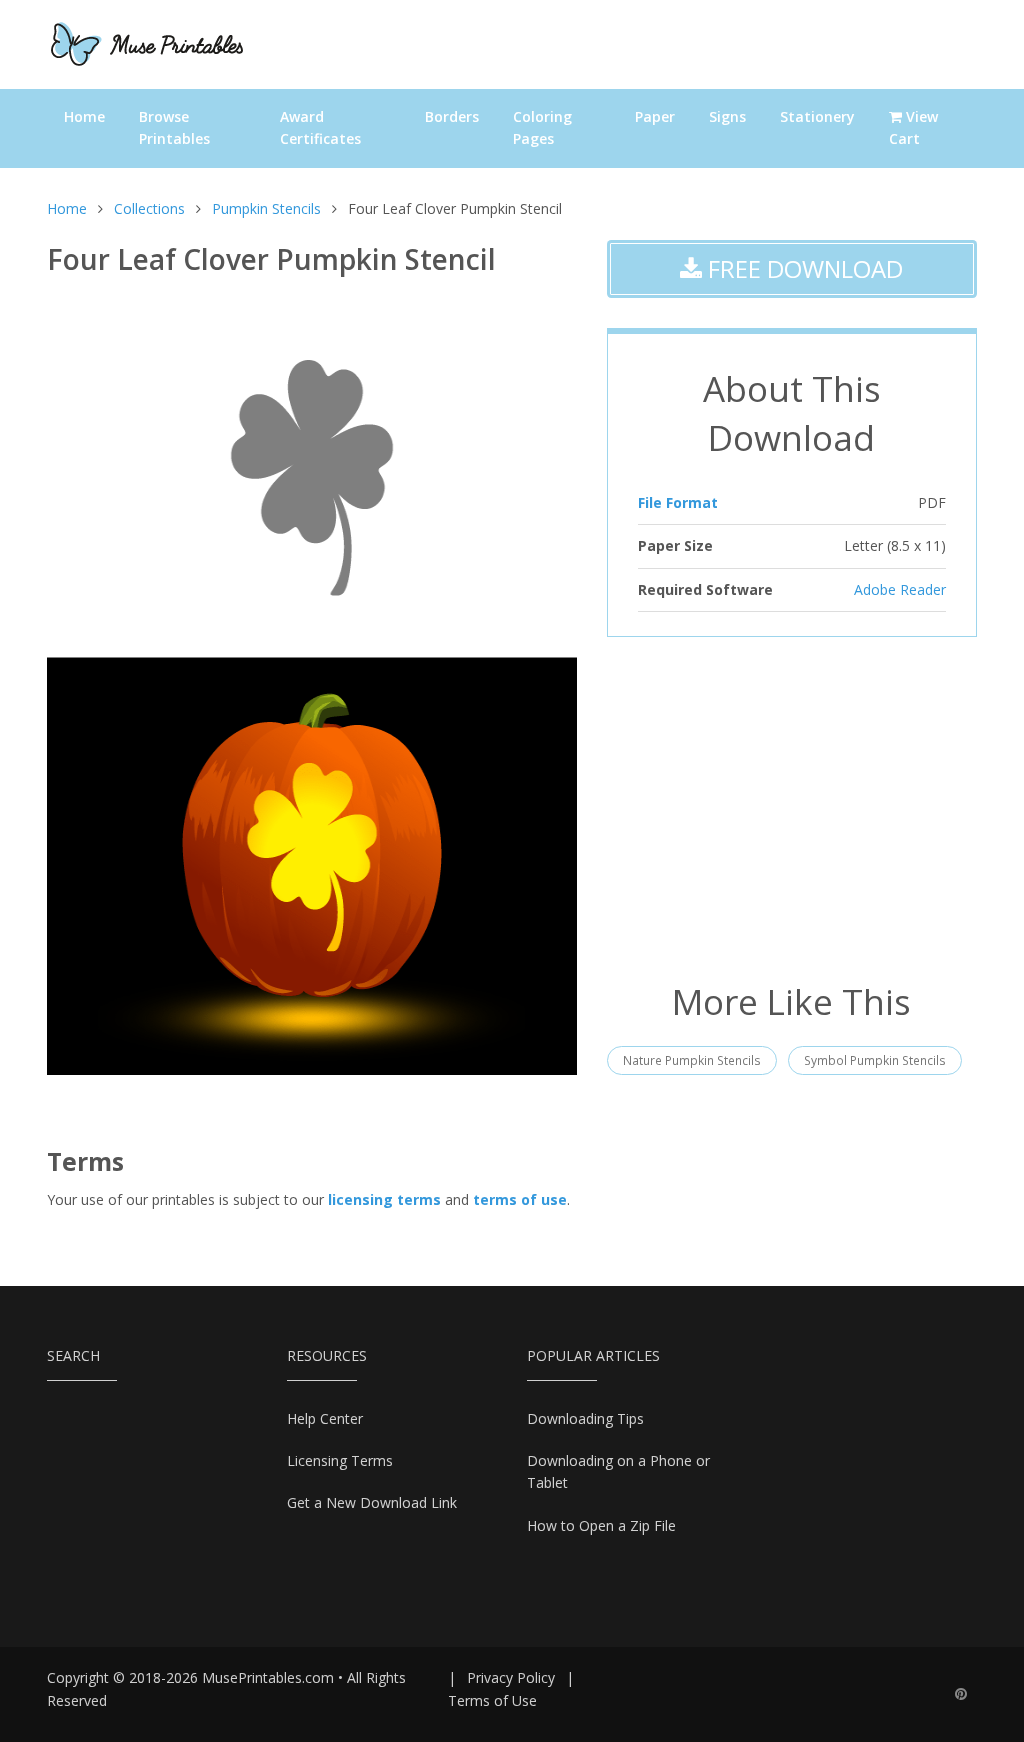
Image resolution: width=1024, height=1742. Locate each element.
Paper (655, 116)
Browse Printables (174, 127)
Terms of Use (492, 1700)
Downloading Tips (585, 1418)
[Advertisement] (792, 807)
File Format (678, 502)
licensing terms (384, 1199)
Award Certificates (320, 127)
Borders (452, 116)
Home (84, 116)
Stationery (817, 116)
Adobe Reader (900, 589)
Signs (727, 116)
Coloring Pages (542, 127)
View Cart (913, 127)
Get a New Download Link (372, 1502)
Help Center (325, 1418)
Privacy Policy (511, 1677)
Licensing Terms (340, 1460)
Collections (149, 208)
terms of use (520, 1199)
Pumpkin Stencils (266, 208)
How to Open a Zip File (601, 1525)
